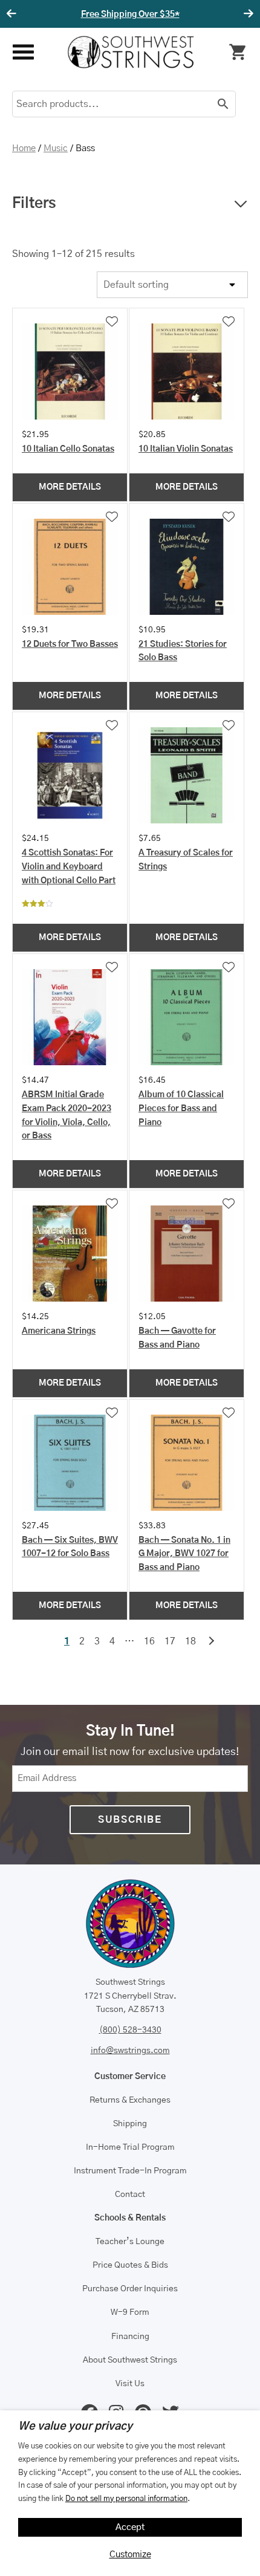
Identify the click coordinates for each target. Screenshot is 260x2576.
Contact (130, 2195)
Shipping (130, 2124)
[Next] (247, 14)
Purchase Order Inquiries (130, 2289)
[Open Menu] (23, 52)
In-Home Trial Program (130, 2147)
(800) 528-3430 (130, 2030)
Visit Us (130, 2384)
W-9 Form (130, 2312)
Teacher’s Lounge (130, 2242)
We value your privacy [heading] (75, 2427)
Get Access (169, 15)
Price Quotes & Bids (130, 2265)
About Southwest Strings (130, 2360)
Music (56, 148)
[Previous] (13, 14)
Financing (130, 2337)
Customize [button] (130, 2555)
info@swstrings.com (130, 2051)
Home (24, 148)
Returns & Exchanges (130, 2100)
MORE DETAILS (70, 487)
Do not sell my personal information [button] (126, 2499)
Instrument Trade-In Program (130, 2171)
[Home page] (131, 52)
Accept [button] (130, 2527)
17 (170, 1641)
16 (149, 1641)
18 (190, 1641)
